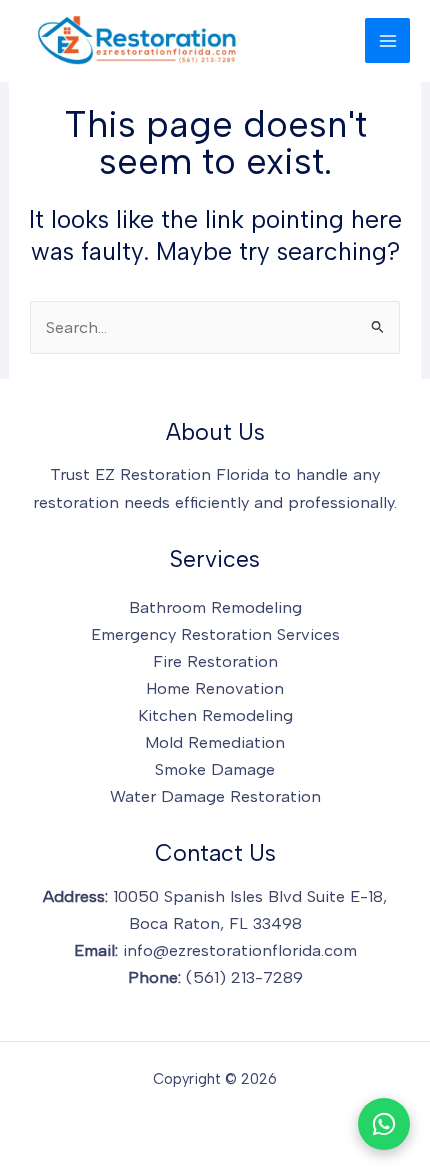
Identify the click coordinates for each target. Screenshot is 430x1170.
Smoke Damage (215, 769)
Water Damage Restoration (215, 796)
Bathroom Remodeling (215, 607)
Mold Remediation (215, 742)
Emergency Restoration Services (215, 634)
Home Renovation (215, 688)
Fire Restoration (215, 661)
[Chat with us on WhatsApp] (384, 1124)
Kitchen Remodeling (215, 715)
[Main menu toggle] (387, 40)
